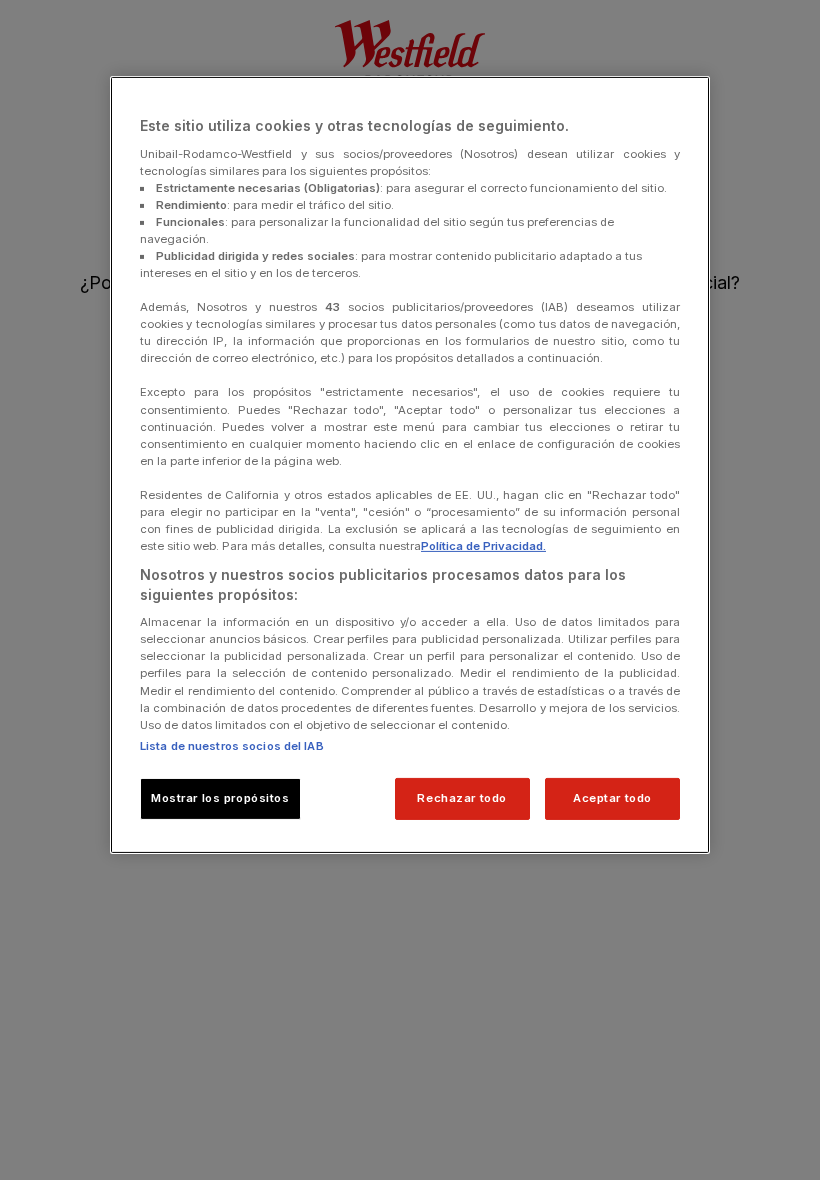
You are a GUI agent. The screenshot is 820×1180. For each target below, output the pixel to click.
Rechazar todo (461, 798)
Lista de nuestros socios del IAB (232, 746)
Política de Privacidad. (483, 546)
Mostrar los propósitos (220, 798)
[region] (410, 465)
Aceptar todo (612, 798)
